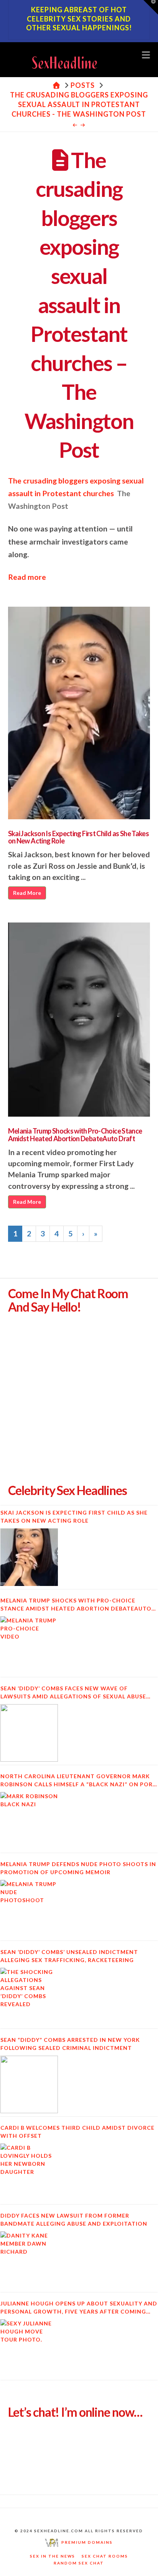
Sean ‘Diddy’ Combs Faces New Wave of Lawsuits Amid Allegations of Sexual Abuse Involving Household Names (73, 1693)
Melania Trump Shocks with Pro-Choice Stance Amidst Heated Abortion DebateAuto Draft (75, 1135)
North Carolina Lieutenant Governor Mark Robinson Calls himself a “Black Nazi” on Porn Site (79, 1781)
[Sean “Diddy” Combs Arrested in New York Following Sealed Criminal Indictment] (29, 2084)
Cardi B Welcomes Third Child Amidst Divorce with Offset (77, 2132)
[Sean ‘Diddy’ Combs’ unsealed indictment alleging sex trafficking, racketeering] (29, 1997)
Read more (27, 577)
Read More (27, 893)
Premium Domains (86, 2542)
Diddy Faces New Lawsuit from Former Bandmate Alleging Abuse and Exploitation (74, 2220)
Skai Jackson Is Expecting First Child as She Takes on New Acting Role (79, 837)
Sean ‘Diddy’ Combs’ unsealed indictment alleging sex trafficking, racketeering (69, 1956)
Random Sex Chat (79, 2563)
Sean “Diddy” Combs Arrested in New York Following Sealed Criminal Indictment (70, 2044)
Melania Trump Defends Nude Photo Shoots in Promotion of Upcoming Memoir (78, 1868)
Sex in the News (53, 2556)
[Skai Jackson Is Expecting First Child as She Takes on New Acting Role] (29, 1557)
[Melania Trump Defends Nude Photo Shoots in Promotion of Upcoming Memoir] (29, 1909)
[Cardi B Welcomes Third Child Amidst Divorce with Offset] (29, 2172)
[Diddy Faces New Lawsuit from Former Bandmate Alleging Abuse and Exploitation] (29, 2260)
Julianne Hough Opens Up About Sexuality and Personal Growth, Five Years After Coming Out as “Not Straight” (79, 2308)
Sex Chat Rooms (105, 2556)
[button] (146, 54)
